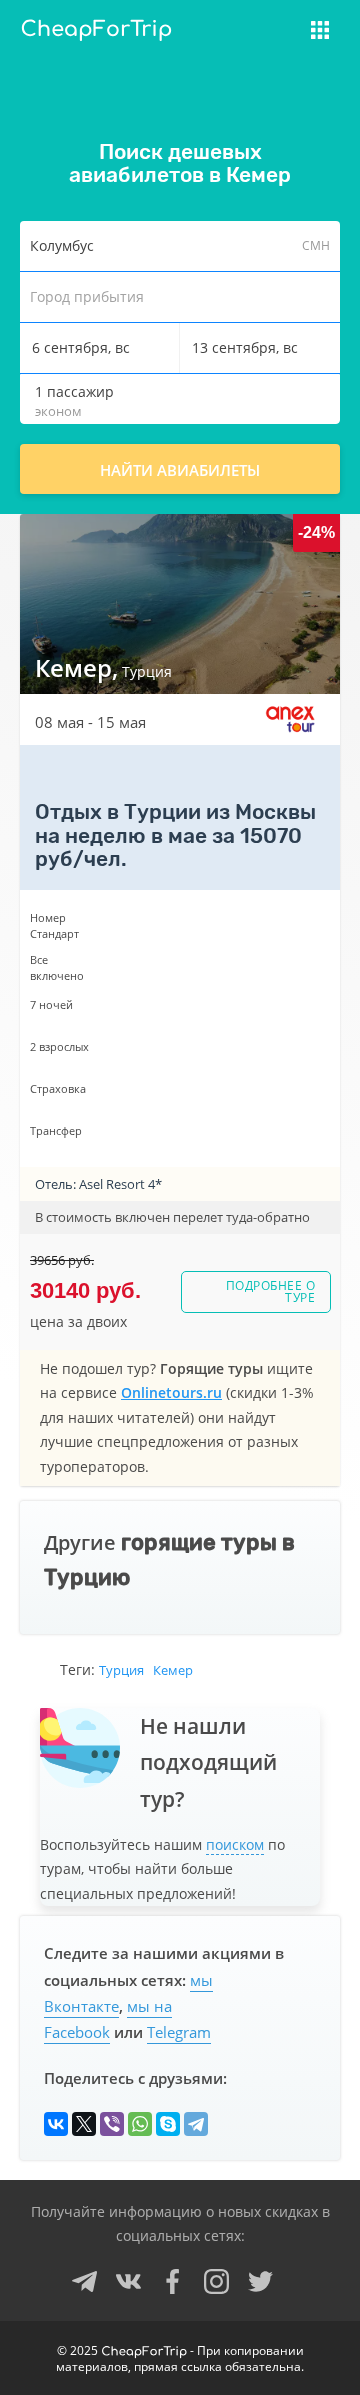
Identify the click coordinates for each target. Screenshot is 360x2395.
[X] (84, 2124)
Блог (177, 78)
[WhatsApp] (140, 2124)
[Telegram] (196, 2124)
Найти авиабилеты (180, 470)
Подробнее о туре (271, 1291)
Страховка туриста (234, 42)
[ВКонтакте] (56, 2124)
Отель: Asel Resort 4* (98, 1184)
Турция (121, 1670)
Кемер (173, 1670)
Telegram (179, 2032)
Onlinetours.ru (171, 1392)
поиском (235, 1844)
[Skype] (168, 2124)
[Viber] (112, 2124)
